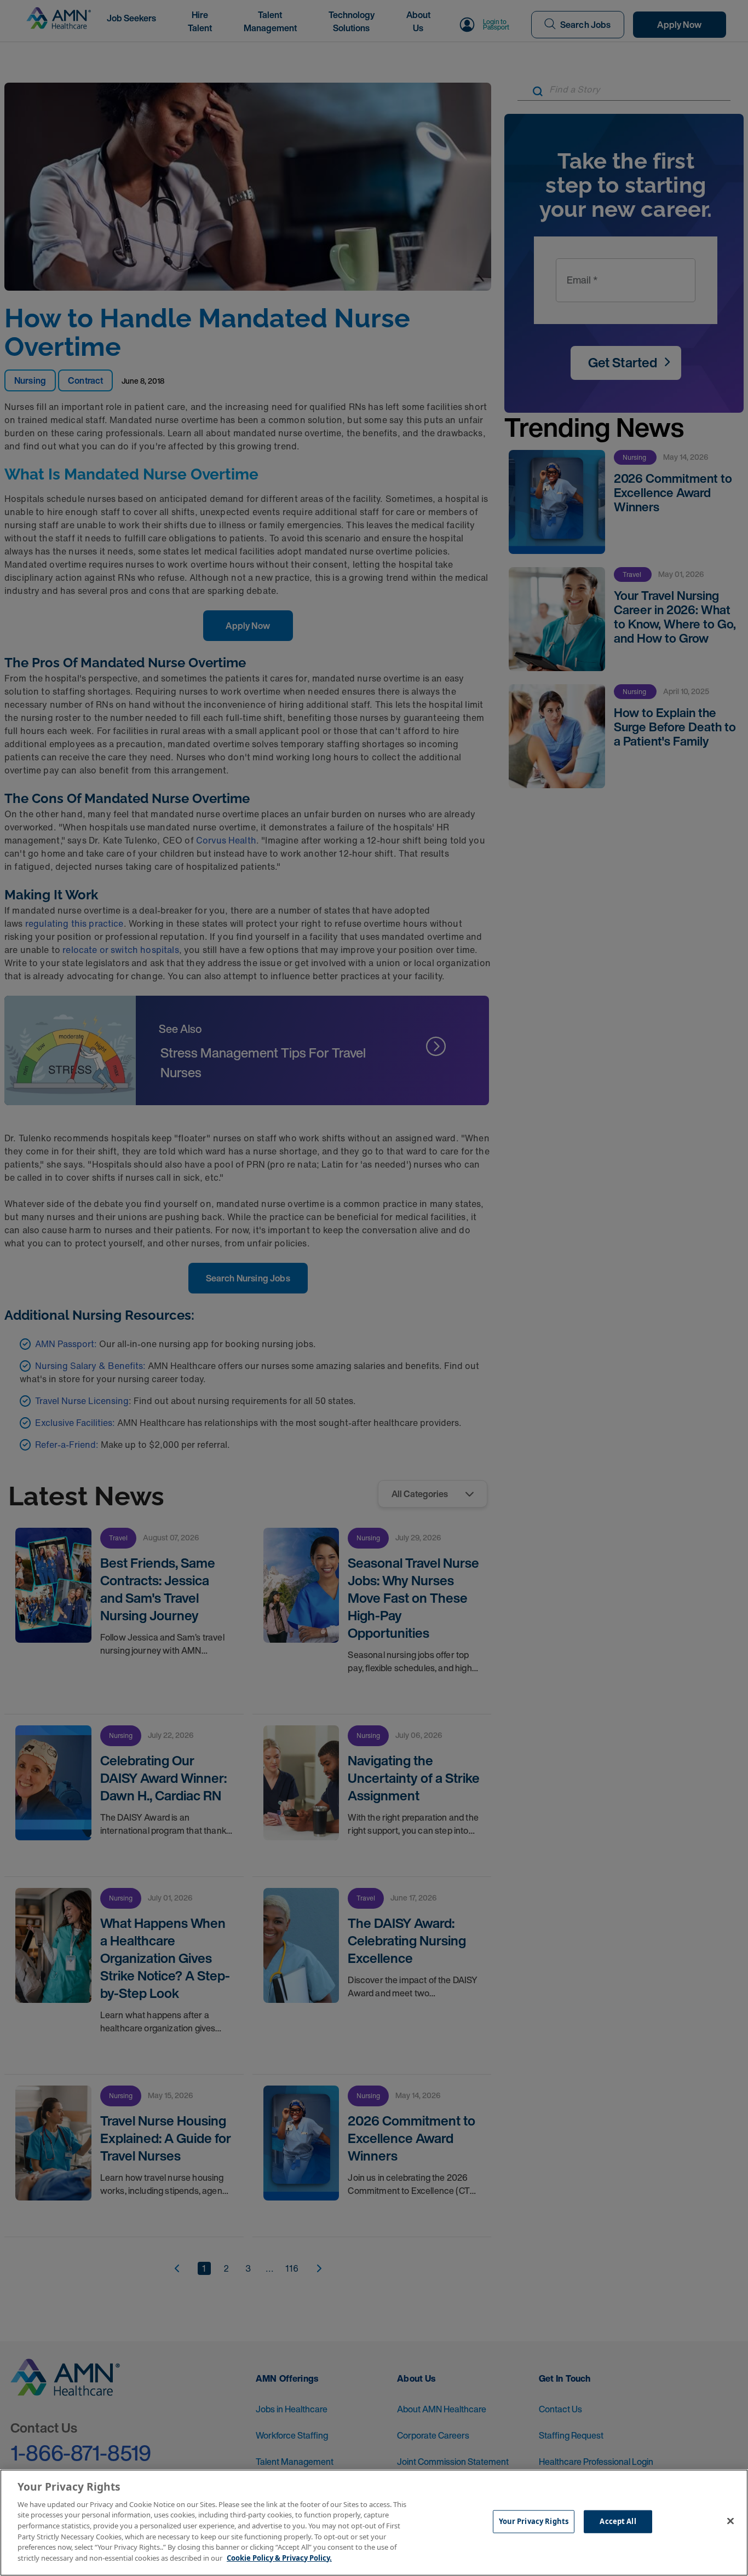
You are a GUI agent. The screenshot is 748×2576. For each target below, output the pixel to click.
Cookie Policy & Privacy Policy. (279, 2557)
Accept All (618, 2521)
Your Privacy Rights (534, 2521)
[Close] (730, 2521)
